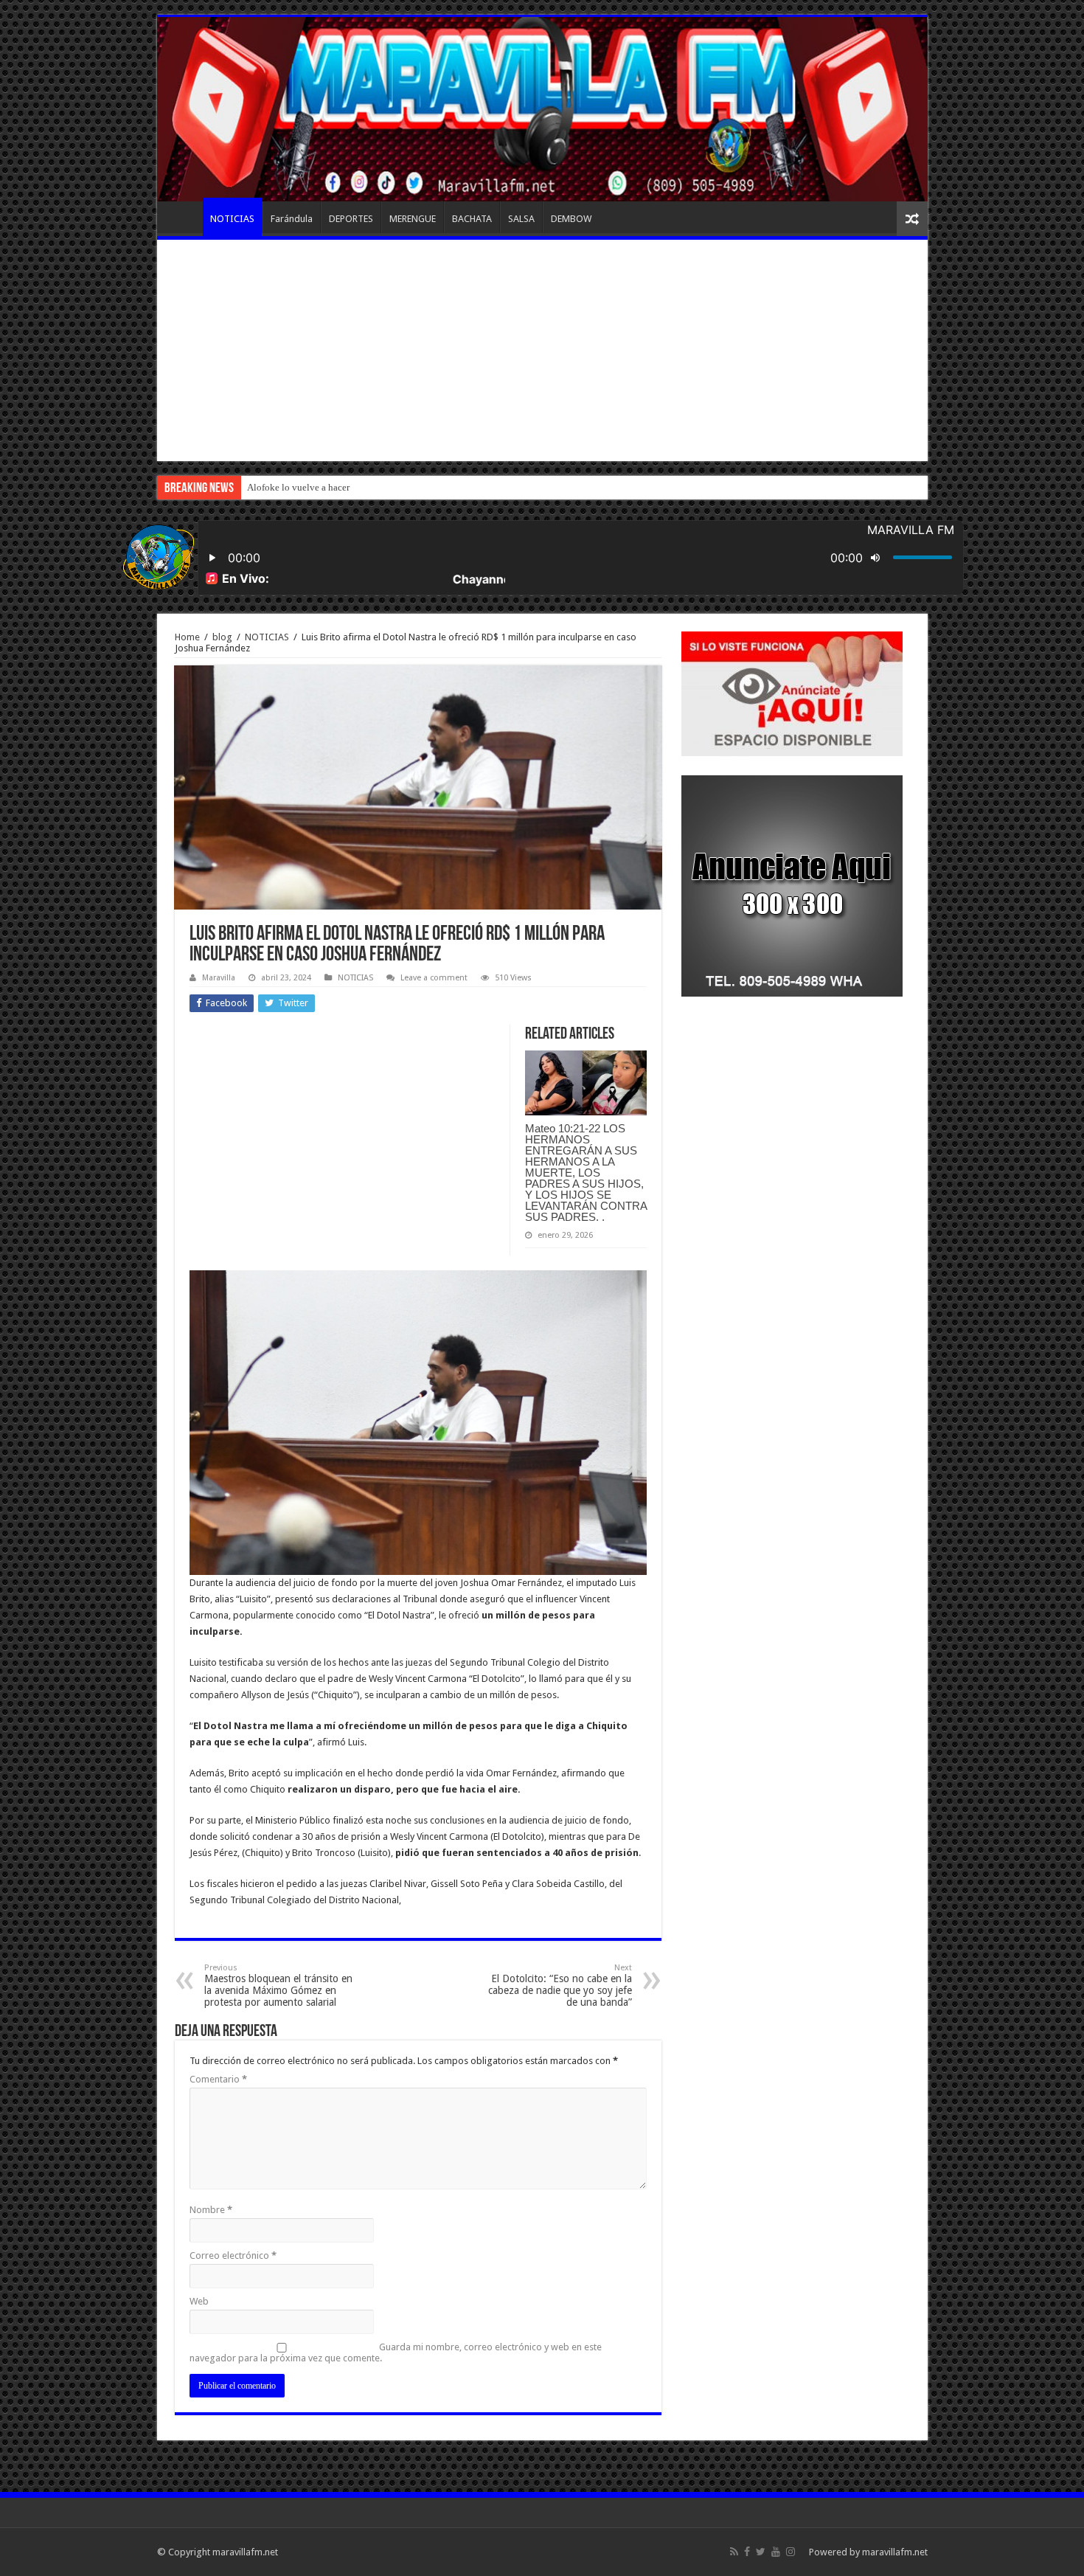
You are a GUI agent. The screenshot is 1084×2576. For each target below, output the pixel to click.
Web (199, 2301)
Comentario (218, 2079)
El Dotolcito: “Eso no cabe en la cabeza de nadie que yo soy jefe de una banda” (560, 1985)
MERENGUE (413, 219)
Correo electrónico (233, 2255)
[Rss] (734, 2552)
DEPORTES (351, 219)
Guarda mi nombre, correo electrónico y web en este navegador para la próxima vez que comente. (396, 2352)
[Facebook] (747, 2552)
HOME (184, 217)
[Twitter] (761, 2552)
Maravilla (219, 978)
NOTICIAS (232, 219)
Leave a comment (434, 978)
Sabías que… (273, 487)
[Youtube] (776, 2552)
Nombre (211, 2210)
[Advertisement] (542, 350)
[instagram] (791, 2552)
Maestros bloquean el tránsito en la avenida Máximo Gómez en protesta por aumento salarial (278, 1985)
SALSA (521, 219)
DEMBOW (571, 219)
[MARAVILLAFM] (542, 109)
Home (187, 637)
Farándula (292, 219)
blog (222, 637)
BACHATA (472, 219)
